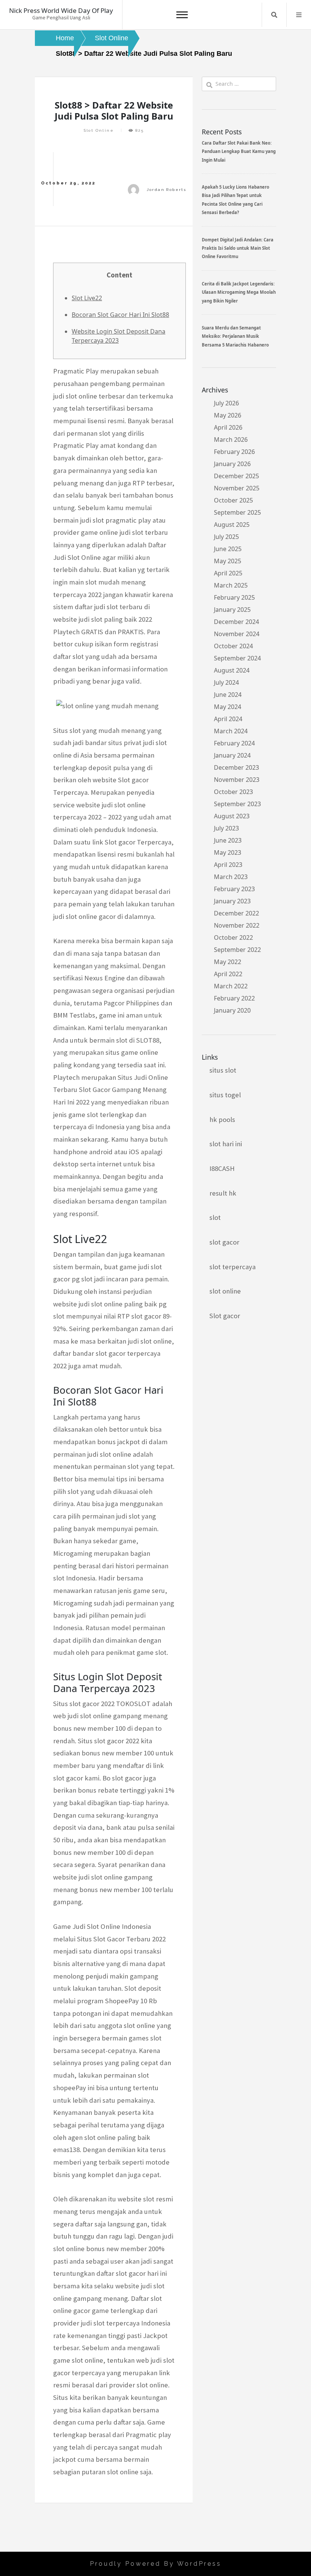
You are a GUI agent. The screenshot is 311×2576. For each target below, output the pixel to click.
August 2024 (232, 670)
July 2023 (226, 828)
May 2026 (228, 415)
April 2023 (228, 865)
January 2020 (232, 1010)
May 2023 (228, 852)
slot (215, 1217)
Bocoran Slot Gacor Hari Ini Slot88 (120, 315)
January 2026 (232, 464)
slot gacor (224, 1242)
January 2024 (232, 755)
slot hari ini (226, 1144)
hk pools (222, 1119)
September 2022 (237, 950)
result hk (223, 1193)
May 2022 (228, 962)
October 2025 (233, 500)
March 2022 (231, 986)
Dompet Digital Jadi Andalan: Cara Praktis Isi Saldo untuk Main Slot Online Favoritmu (238, 248)
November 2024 (237, 634)
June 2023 (228, 840)
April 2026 (228, 427)
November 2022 (237, 925)
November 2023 (237, 780)
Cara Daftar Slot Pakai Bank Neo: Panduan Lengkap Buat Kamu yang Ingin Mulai (239, 151)
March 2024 (231, 731)
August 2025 (232, 525)
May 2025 (228, 561)
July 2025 (226, 537)
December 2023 (236, 767)
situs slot (223, 1070)
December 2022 (236, 913)
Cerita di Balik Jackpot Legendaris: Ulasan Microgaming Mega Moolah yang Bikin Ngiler (239, 292)
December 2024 (236, 622)
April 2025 (228, 573)
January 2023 (232, 901)
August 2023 (232, 816)
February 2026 (234, 452)
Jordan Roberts (167, 190)
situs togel (225, 1095)
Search (274, 15)
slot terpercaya (232, 1267)
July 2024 (226, 682)
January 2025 (232, 610)
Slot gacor (225, 1316)
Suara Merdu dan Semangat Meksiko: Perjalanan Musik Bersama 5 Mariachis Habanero (235, 336)
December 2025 (236, 476)
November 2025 (237, 488)
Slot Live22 (87, 298)
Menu (299, 15)
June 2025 (228, 549)
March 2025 (231, 585)
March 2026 (231, 440)
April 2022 (228, 974)
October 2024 (233, 646)
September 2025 (237, 512)
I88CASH (222, 1168)
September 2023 (237, 804)
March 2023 (231, 877)
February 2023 (234, 889)
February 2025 (234, 597)
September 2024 (237, 658)
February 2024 (234, 743)
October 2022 (233, 937)
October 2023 (233, 792)
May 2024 (228, 707)
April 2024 (228, 719)
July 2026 (226, 403)
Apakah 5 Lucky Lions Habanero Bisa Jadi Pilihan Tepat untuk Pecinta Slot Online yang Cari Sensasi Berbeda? (236, 200)
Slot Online (99, 130)
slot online (225, 1291)
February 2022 (234, 998)
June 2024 (228, 695)
